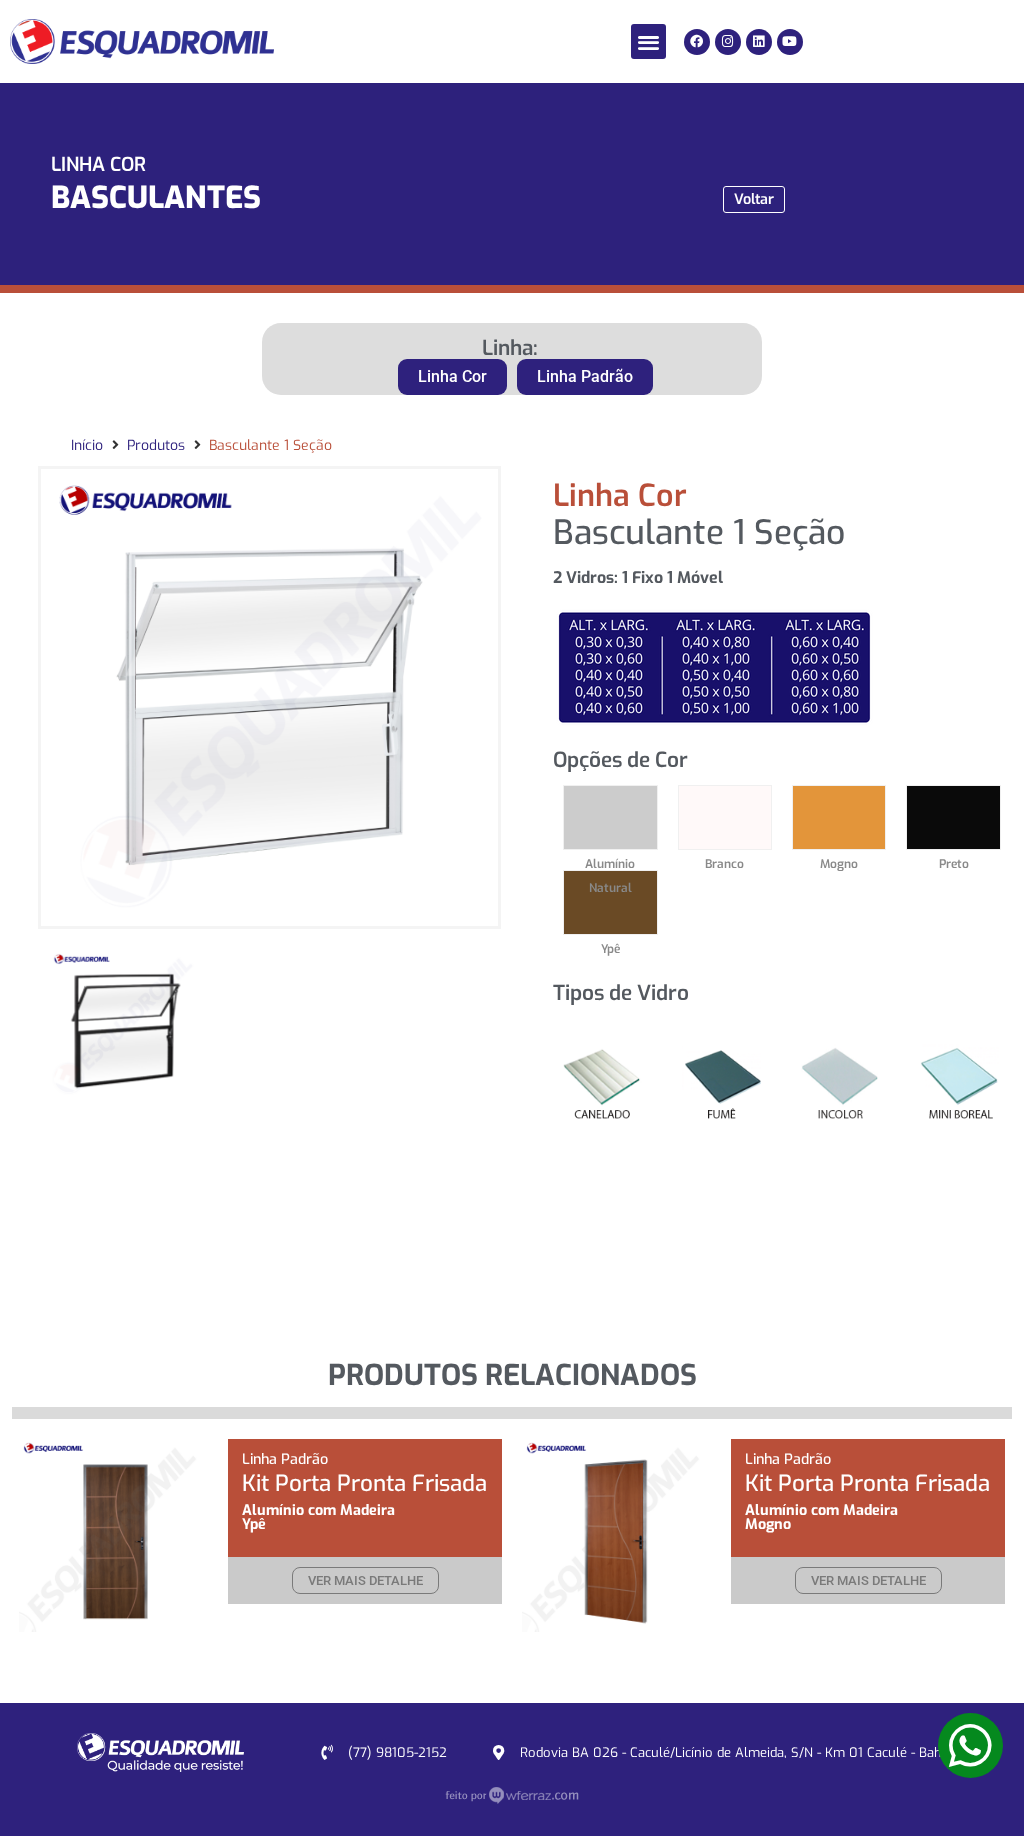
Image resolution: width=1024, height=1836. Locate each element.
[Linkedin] (759, 42)
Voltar (754, 199)
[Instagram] (728, 42)
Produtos (156, 445)
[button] (648, 41)
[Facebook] (697, 42)
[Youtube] (790, 42)
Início (87, 445)
